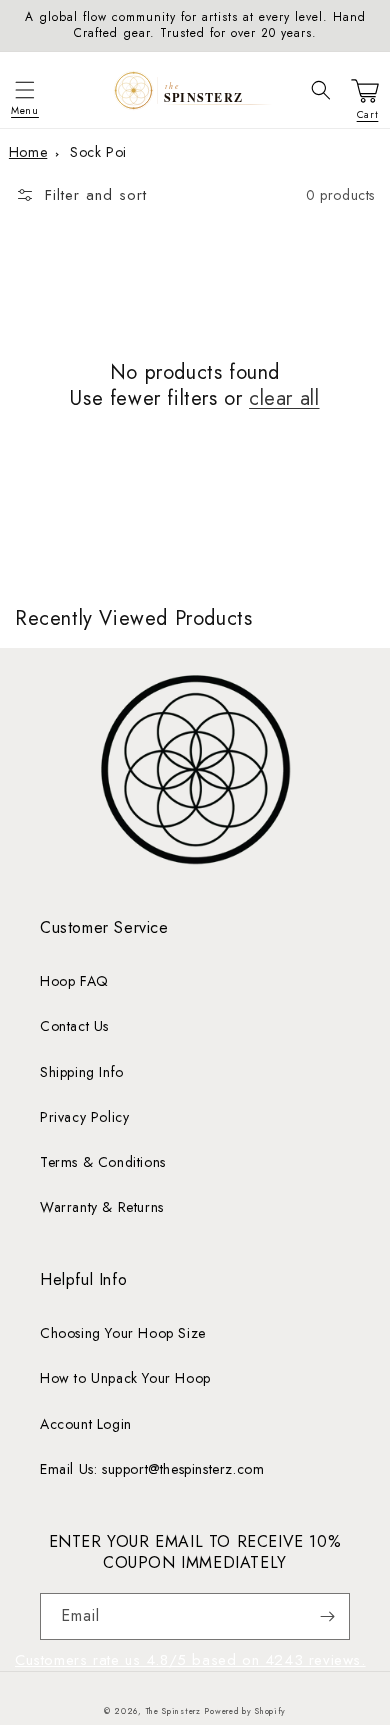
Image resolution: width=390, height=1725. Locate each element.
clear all (284, 399)
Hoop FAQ (74, 981)
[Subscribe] (327, 1616)
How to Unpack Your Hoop (125, 1378)
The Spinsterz (173, 1711)
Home (28, 152)
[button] (25, 90)
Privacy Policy (84, 1117)
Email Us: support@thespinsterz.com (152, 1469)
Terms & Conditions (103, 1162)
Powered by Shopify (245, 1711)
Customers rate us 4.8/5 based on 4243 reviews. (190, 1660)
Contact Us (74, 1026)
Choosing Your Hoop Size (123, 1333)
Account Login (86, 1424)
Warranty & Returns (102, 1207)
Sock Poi (98, 152)
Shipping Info (82, 1072)
